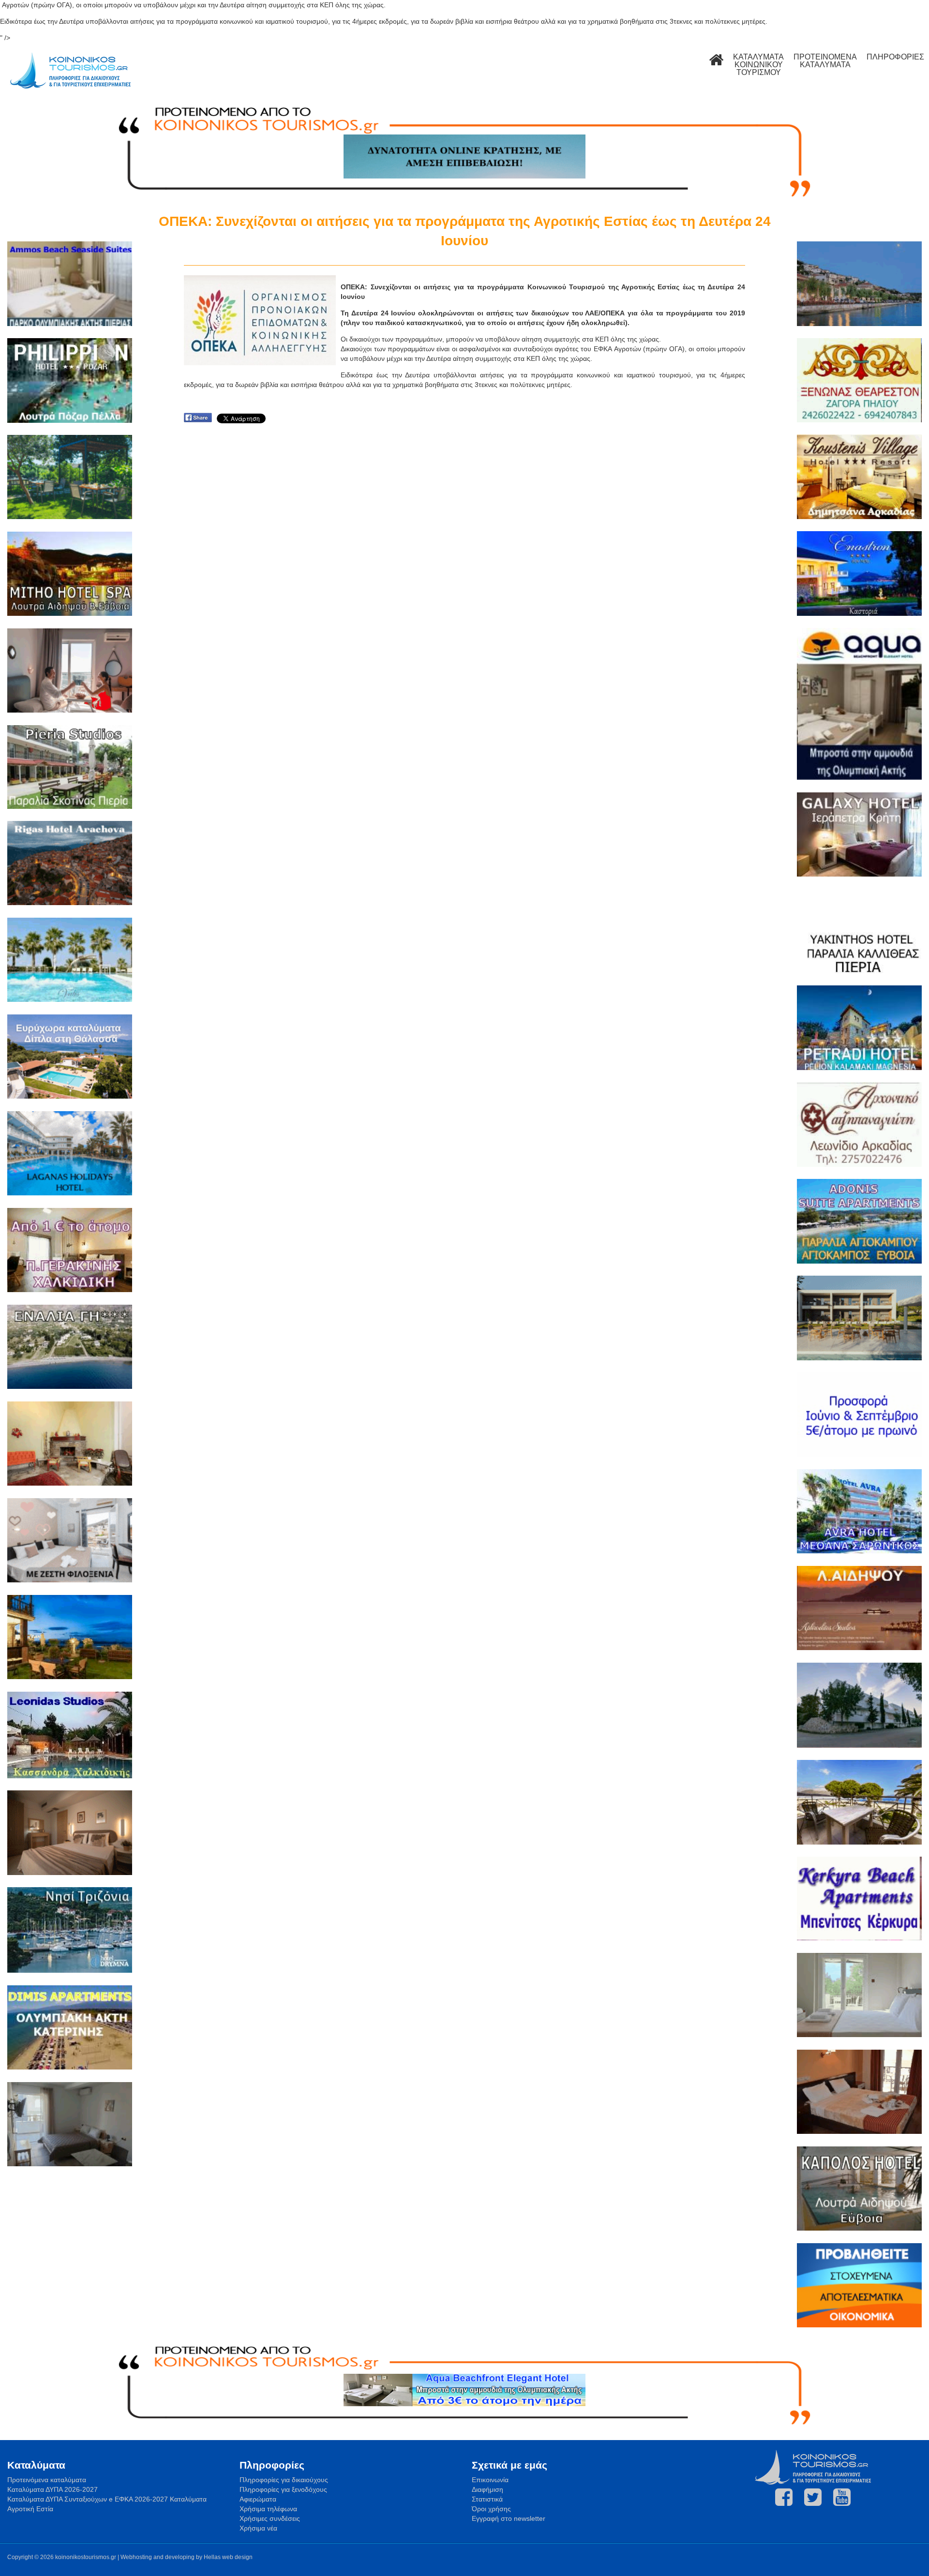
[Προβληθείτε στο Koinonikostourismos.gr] (859, 2286)
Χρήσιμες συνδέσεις (270, 2518)
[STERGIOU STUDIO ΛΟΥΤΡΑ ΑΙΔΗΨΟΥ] (70, 2125)
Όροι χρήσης (491, 2509)
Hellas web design (228, 2557)
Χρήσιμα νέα (258, 2528)
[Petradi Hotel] (859, 1029)
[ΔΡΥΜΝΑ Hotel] (70, 1931)
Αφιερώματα (258, 2499)
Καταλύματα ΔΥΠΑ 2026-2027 (52, 2489)
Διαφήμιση (487, 2489)
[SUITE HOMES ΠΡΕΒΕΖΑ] (859, 1319)
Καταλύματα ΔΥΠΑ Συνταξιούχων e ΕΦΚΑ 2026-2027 (88, 2499)
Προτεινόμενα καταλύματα (47, 2480)
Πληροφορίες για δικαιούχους (284, 2480)
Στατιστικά (487, 2499)
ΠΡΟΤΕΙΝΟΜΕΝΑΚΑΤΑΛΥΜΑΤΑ (825, 61)
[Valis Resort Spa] (70, 961)
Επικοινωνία (490, 2480)
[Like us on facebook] (784, 2497)
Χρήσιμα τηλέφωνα (268, 2509)
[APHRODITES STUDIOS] (859, 1609)
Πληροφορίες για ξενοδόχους (283, 2489)
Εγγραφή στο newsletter (509, 2518)
